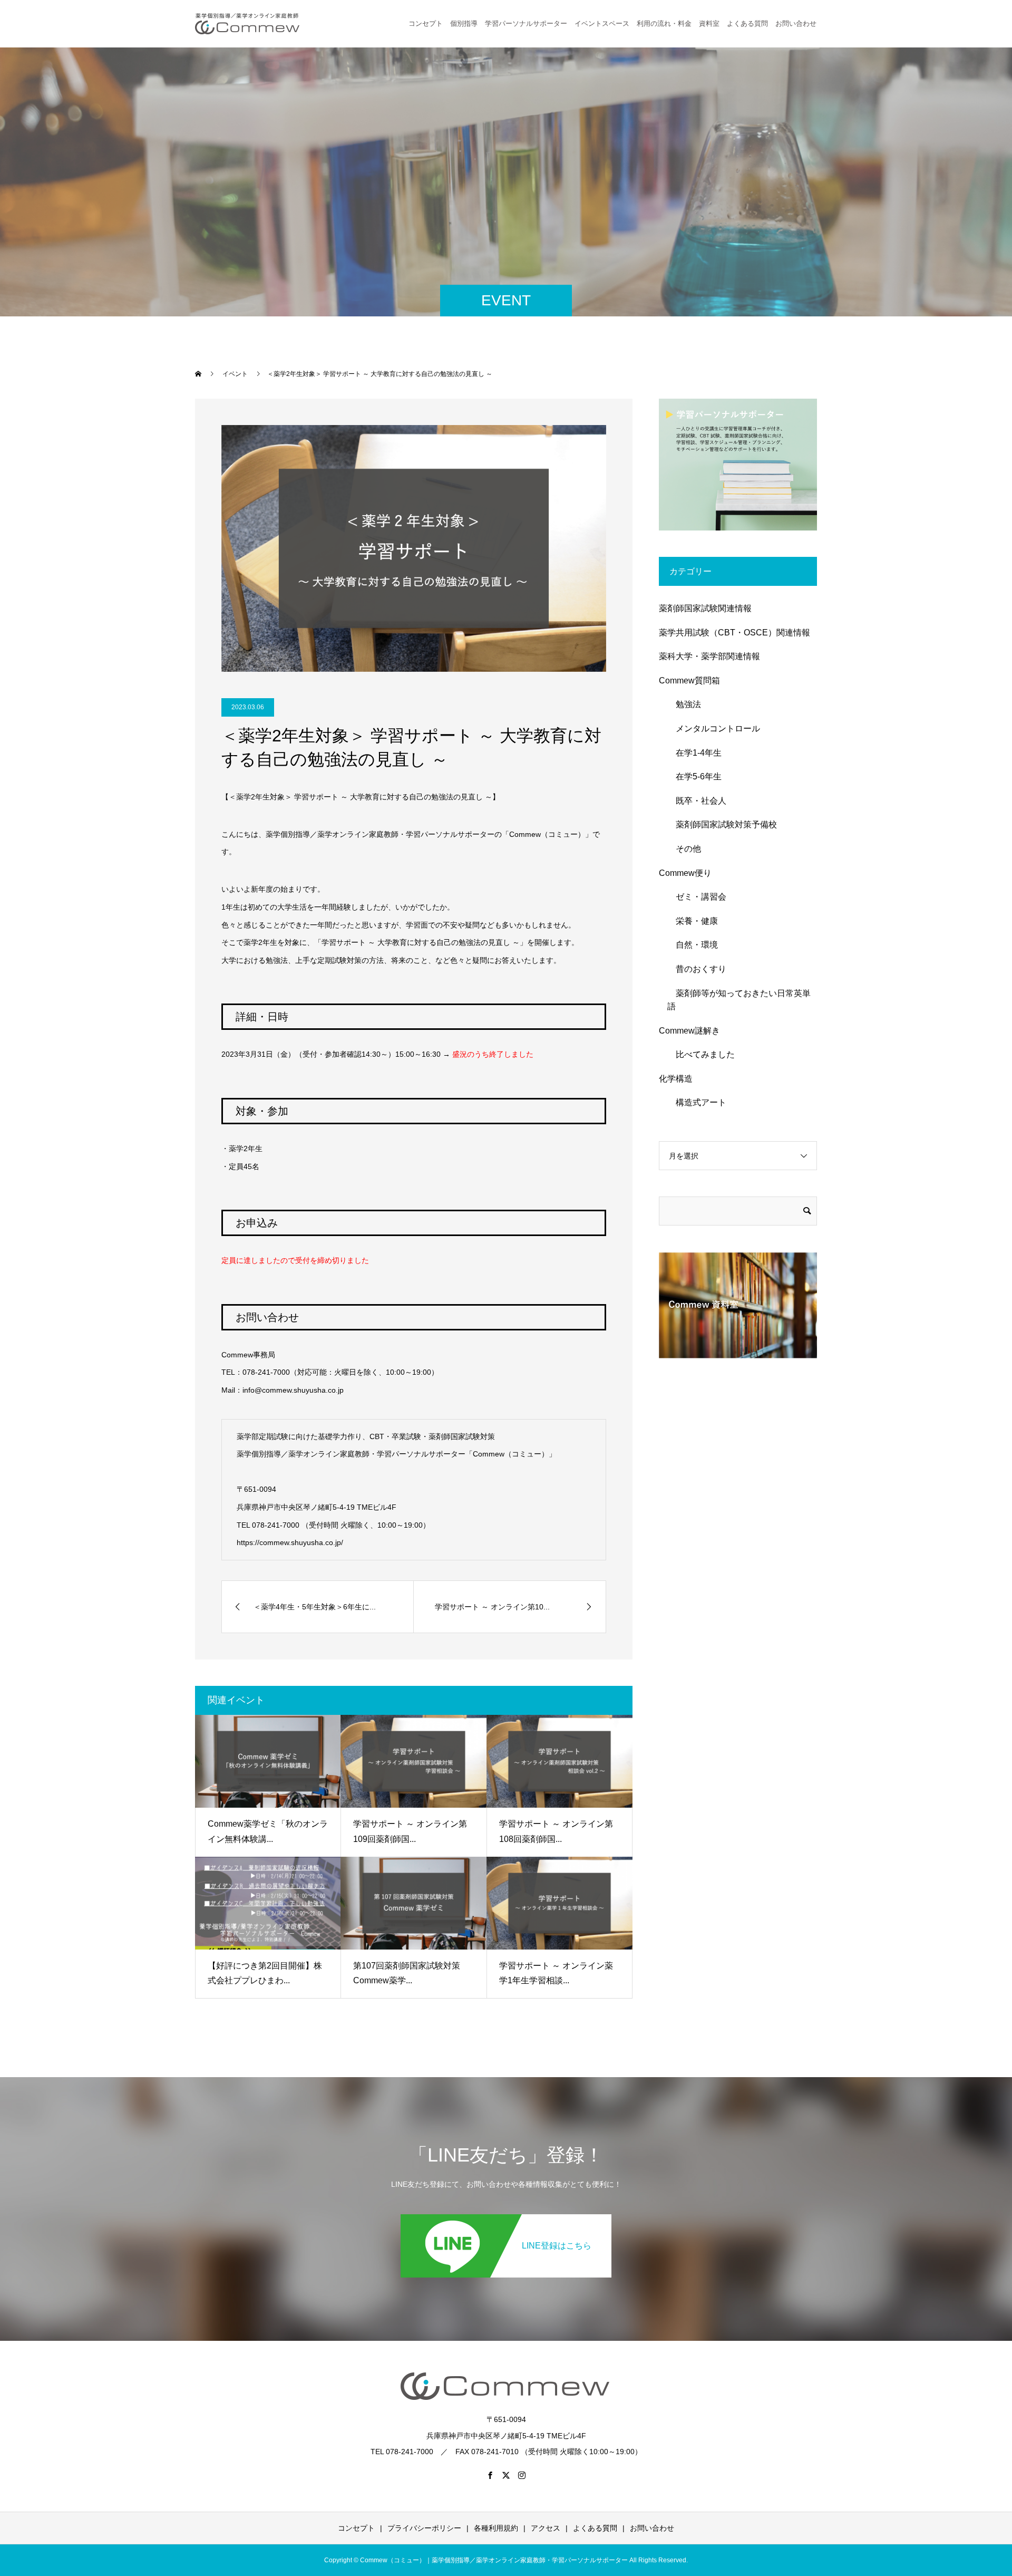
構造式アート (697, 1102)
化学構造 (676, 1079)
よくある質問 (747, 23)
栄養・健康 (693, 921)
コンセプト (426, 23)
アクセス (546, 2528)
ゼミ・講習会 (697, 897)
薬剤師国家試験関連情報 (705, 608)
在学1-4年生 (694, 753)
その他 (684, 849)
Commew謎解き (689, 1031)
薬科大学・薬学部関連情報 (709, 656)
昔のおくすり (697, 969)
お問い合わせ (652, 2528)
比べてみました (701, 1054)
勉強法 (684, 704)
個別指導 (464, 23)
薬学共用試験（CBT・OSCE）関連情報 (734, 633)
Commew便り (685, 873)
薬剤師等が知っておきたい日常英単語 (739, 1000)
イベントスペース (602, 23)
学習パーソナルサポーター (526, 23)
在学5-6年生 (694, 776)
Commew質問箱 (689, 681)
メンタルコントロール (714, 729)
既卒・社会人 (697, 801)
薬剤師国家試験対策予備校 (722, 824)
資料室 (709, 23)
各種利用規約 (496, 2528)
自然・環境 (693, 945)
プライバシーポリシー (424, 2528)
